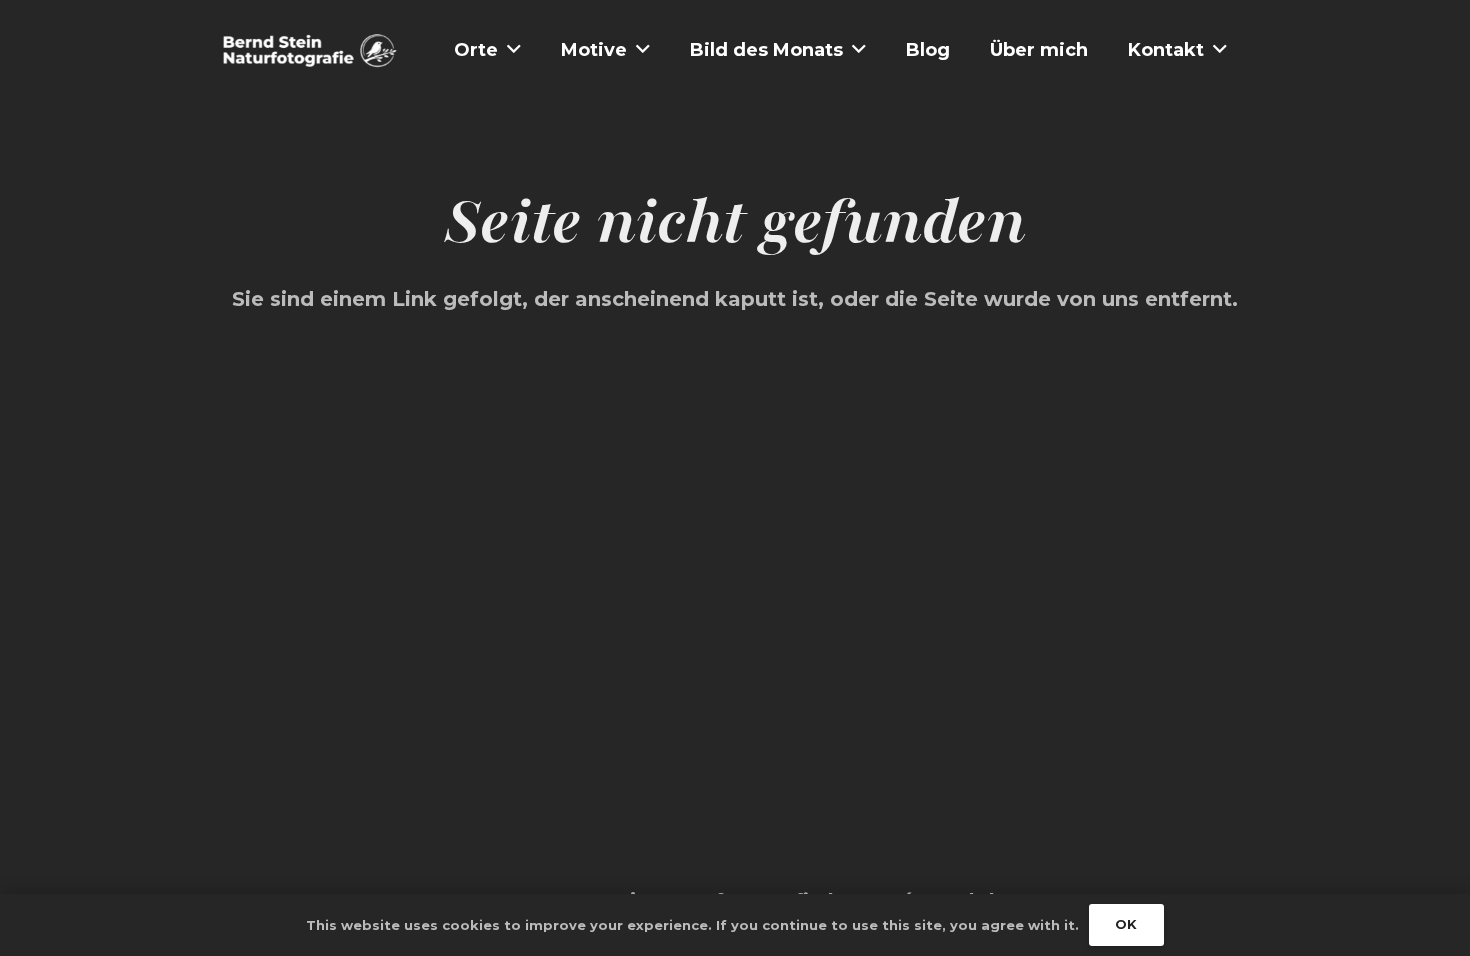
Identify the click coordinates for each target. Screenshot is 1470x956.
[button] (514, 50)
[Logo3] (310, 50)
